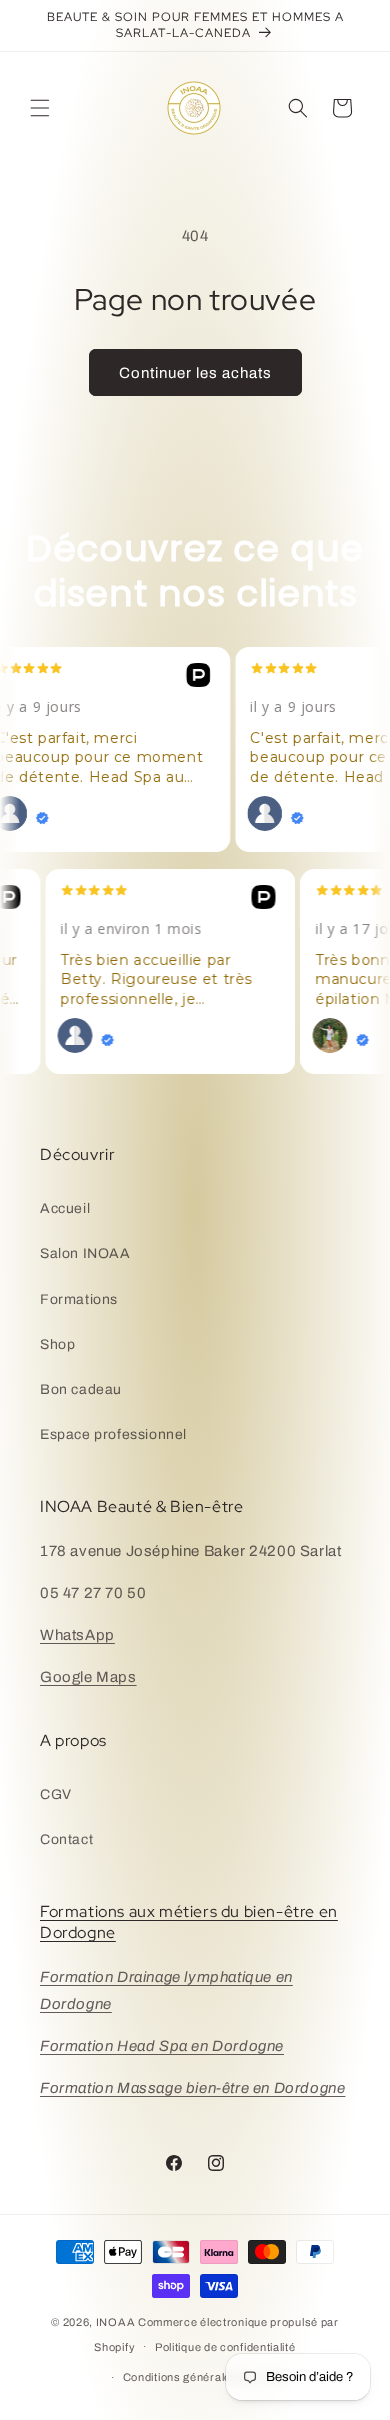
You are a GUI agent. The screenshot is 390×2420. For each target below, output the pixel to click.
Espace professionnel (113, 1434)
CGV (56, 1794)
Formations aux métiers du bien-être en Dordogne (189, 1922)
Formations (79, 1299)
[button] (40, 108)
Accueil (65, 1208)
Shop (57, 1344)
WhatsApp (77, 1635)
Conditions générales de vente (205, 2377)
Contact (66, 1839)
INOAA (116, 2322)
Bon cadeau (81, 1389)
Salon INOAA (85, 1253)
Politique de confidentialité (225, 2347)
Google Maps (88, 1677)
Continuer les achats (195, 373)
